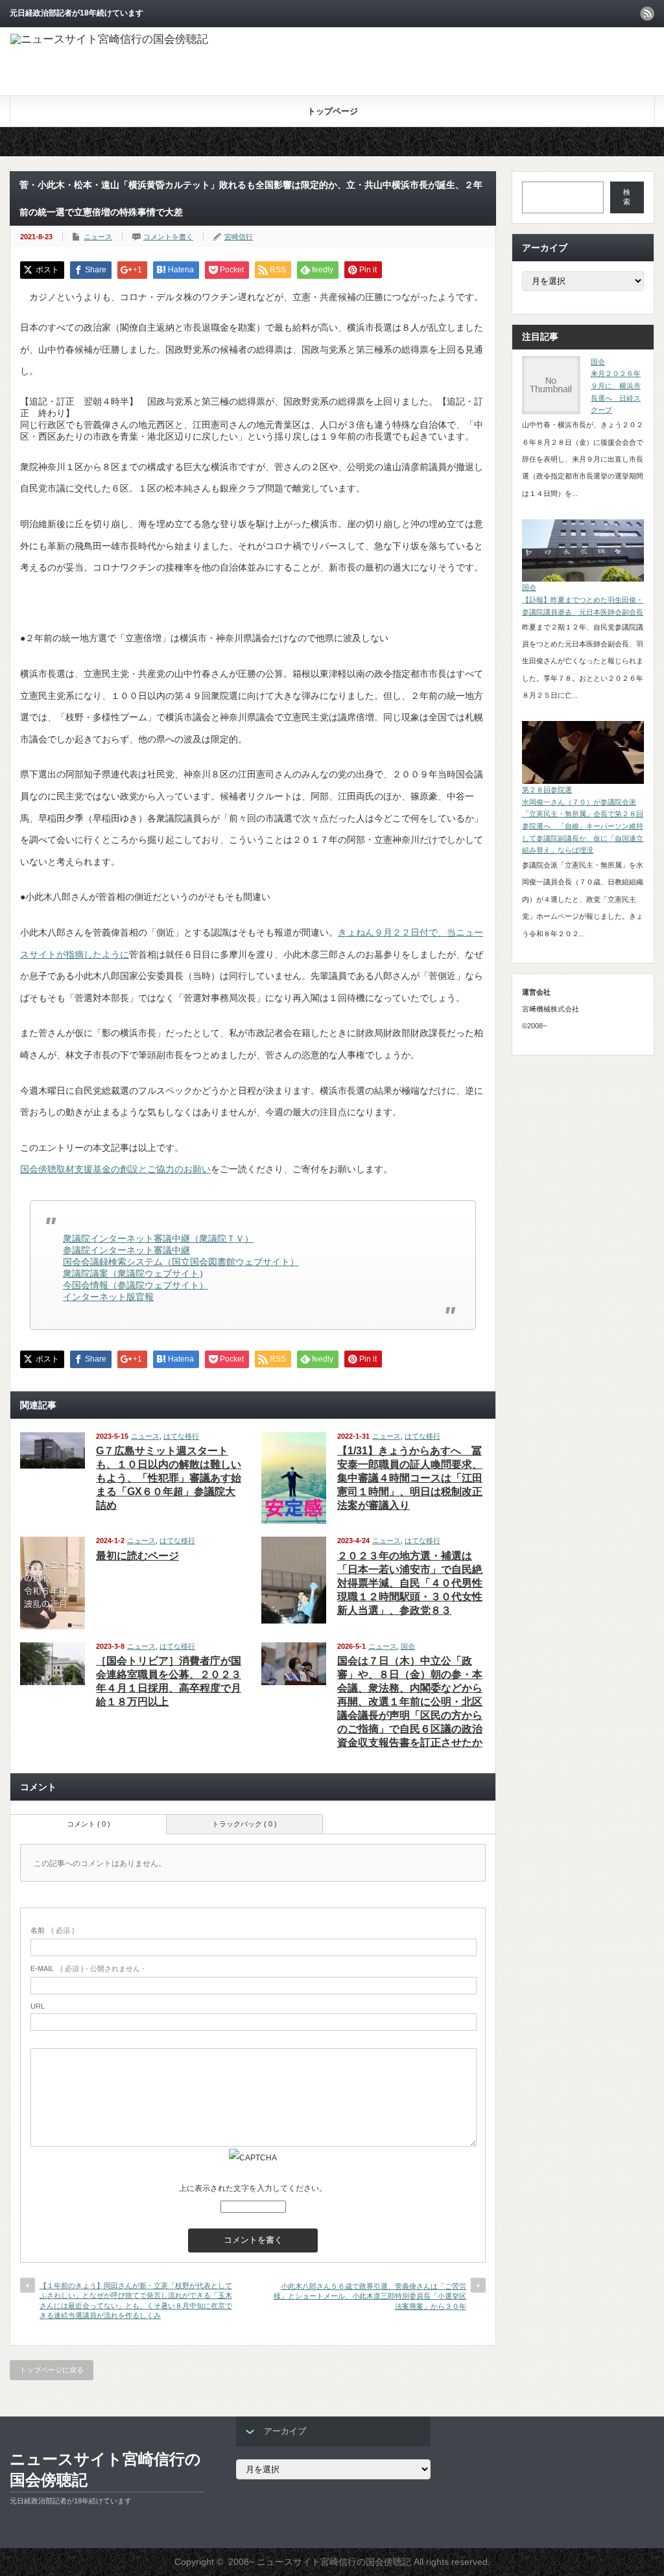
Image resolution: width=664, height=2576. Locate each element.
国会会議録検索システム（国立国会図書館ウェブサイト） (181, 1262)
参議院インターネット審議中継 (126, 1250)
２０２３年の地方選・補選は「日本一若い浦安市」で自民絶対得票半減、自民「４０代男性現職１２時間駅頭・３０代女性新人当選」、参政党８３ (410, 1583)
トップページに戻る (52, 2370)
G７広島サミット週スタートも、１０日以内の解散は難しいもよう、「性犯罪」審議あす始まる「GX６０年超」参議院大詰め (169, 1478)
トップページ (333, 111)
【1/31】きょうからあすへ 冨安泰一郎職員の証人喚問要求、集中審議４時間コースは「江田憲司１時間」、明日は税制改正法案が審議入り (410, 1478)
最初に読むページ (137, 1556)
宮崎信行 (239, 237)
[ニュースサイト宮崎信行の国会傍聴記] (109, 39)
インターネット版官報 (108, 1297)
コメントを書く (168, 237)
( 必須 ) (53, 1930)
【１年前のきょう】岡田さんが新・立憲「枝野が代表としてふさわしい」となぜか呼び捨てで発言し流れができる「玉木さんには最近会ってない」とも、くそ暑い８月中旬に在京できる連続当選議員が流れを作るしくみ (136, 2300)
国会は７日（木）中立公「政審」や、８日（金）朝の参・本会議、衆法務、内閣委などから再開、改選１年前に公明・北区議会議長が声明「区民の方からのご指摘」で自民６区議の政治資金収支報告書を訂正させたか (410, 1702)
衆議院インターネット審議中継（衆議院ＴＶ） (158, 1238)
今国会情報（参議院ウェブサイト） (136, 1285)
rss (647, 14)
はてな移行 (181, 1436)
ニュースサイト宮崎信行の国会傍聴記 (105, 2469)
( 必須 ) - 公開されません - (88, 1968)
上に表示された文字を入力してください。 (253, 2188)
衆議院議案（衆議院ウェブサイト (131, 1273)
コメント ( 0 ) (89, 1824)
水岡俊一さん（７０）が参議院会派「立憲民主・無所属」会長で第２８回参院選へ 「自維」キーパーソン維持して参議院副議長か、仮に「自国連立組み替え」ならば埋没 (583, 826)
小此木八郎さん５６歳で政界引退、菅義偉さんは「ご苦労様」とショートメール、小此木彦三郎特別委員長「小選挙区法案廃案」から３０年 (370, 2296)
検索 (627, 197)
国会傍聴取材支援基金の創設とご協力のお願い (115, 1169)
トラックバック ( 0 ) (244, 1824)
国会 (408, 1646)
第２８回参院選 (547, 790)
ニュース (98, 237)
